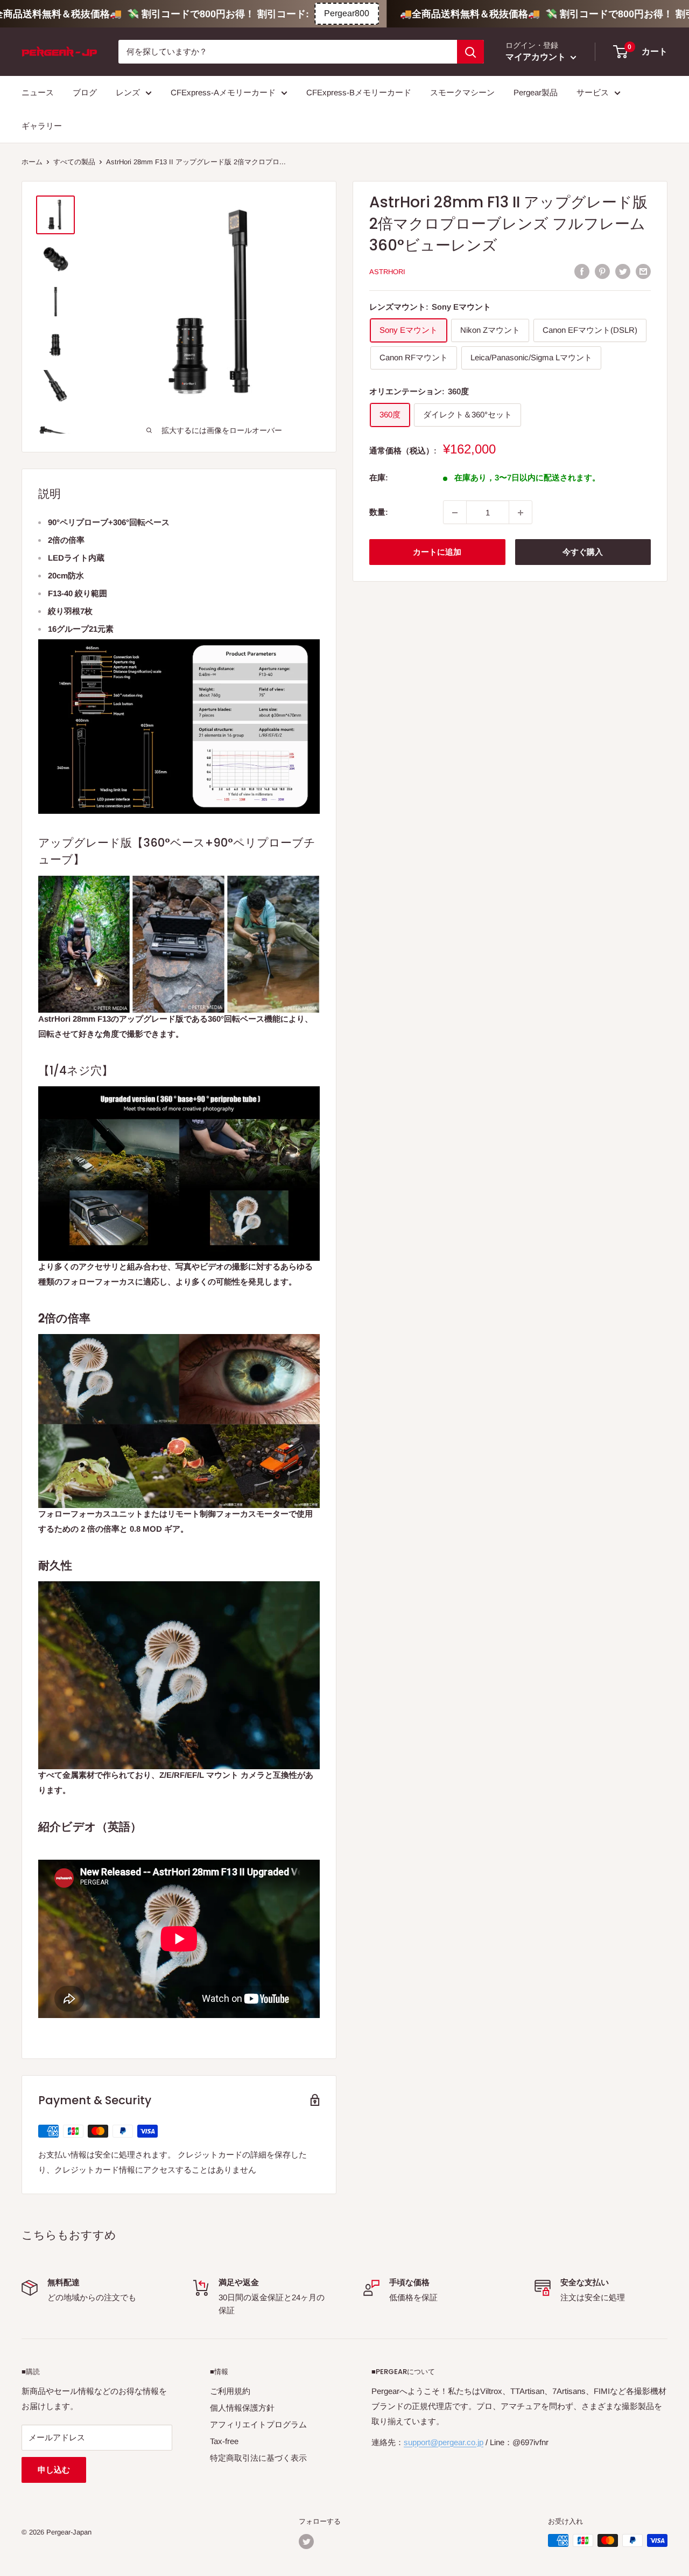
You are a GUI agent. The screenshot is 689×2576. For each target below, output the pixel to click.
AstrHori (387, 272)
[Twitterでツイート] (623, 271)
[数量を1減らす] (455, 513)
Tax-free (224, 2441)
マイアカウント (537, 57)
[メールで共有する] (643, 271)
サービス (593, 92)
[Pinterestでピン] (602, 271)
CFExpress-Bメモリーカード (359, 92)
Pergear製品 (536, 92)
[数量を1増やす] (521, 513)
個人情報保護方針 (242, 2408)
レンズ (128, 92)
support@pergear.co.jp (444, 2442)
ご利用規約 (230, 2391)
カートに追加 (437, 552)
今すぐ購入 (583, 552)
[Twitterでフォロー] (306, 2542)
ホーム (32, 162)
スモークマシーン (462, 92)
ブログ (85, 92)
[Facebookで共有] (582, 271)
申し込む (54, 2470)
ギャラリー (42, 126)
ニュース (38, 92)
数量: (379, 512)
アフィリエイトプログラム (258, 2424)
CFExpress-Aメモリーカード (223, 92)
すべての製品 (74, 162)
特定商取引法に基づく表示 (258, 2458)
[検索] (470, 52)
